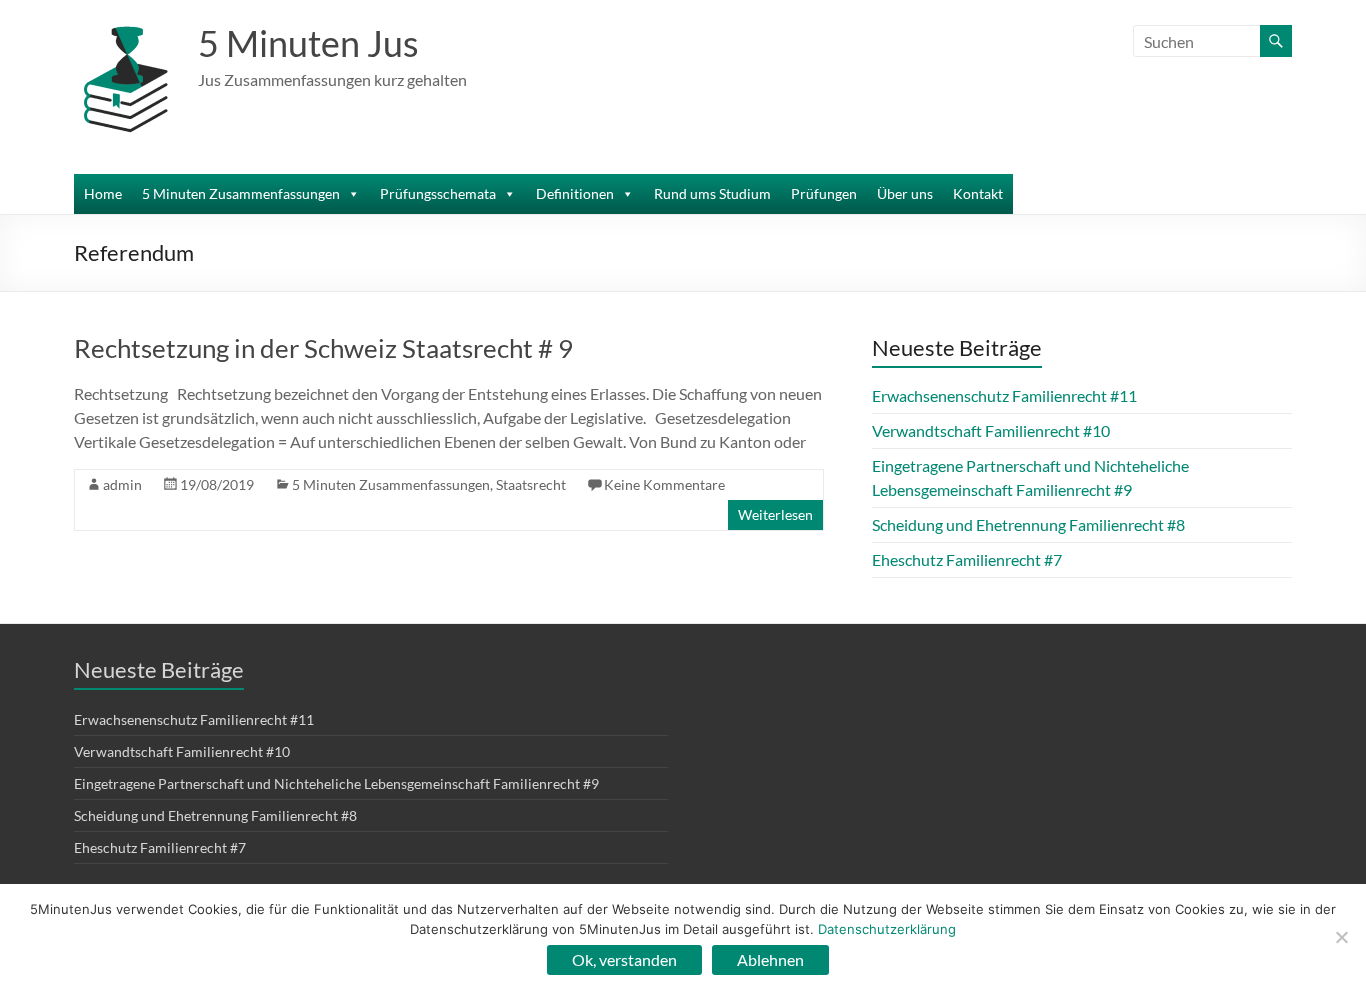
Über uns (905, 193)
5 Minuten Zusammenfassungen (241, 193)
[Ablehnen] (1341, 937)
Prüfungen (824, 193)
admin (122, 484)
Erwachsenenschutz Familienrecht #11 (1004, 395)
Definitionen (575, 193)
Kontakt (978, 193)
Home (103, 193)
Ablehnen (770, 959)
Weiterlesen (775, 514)
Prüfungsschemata (438, 193)
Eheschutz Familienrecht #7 (967, 559)
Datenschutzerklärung (887, 929)
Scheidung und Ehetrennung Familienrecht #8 (1028, 524)
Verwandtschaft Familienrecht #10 (991, 430)
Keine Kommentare (664, 484)
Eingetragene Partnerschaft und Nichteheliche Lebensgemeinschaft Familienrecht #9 (336, 783)
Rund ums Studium (712, 193)
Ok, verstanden (624, 959)
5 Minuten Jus (308, 43)
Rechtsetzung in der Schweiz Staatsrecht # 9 (323, 348)
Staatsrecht (531, 484)
